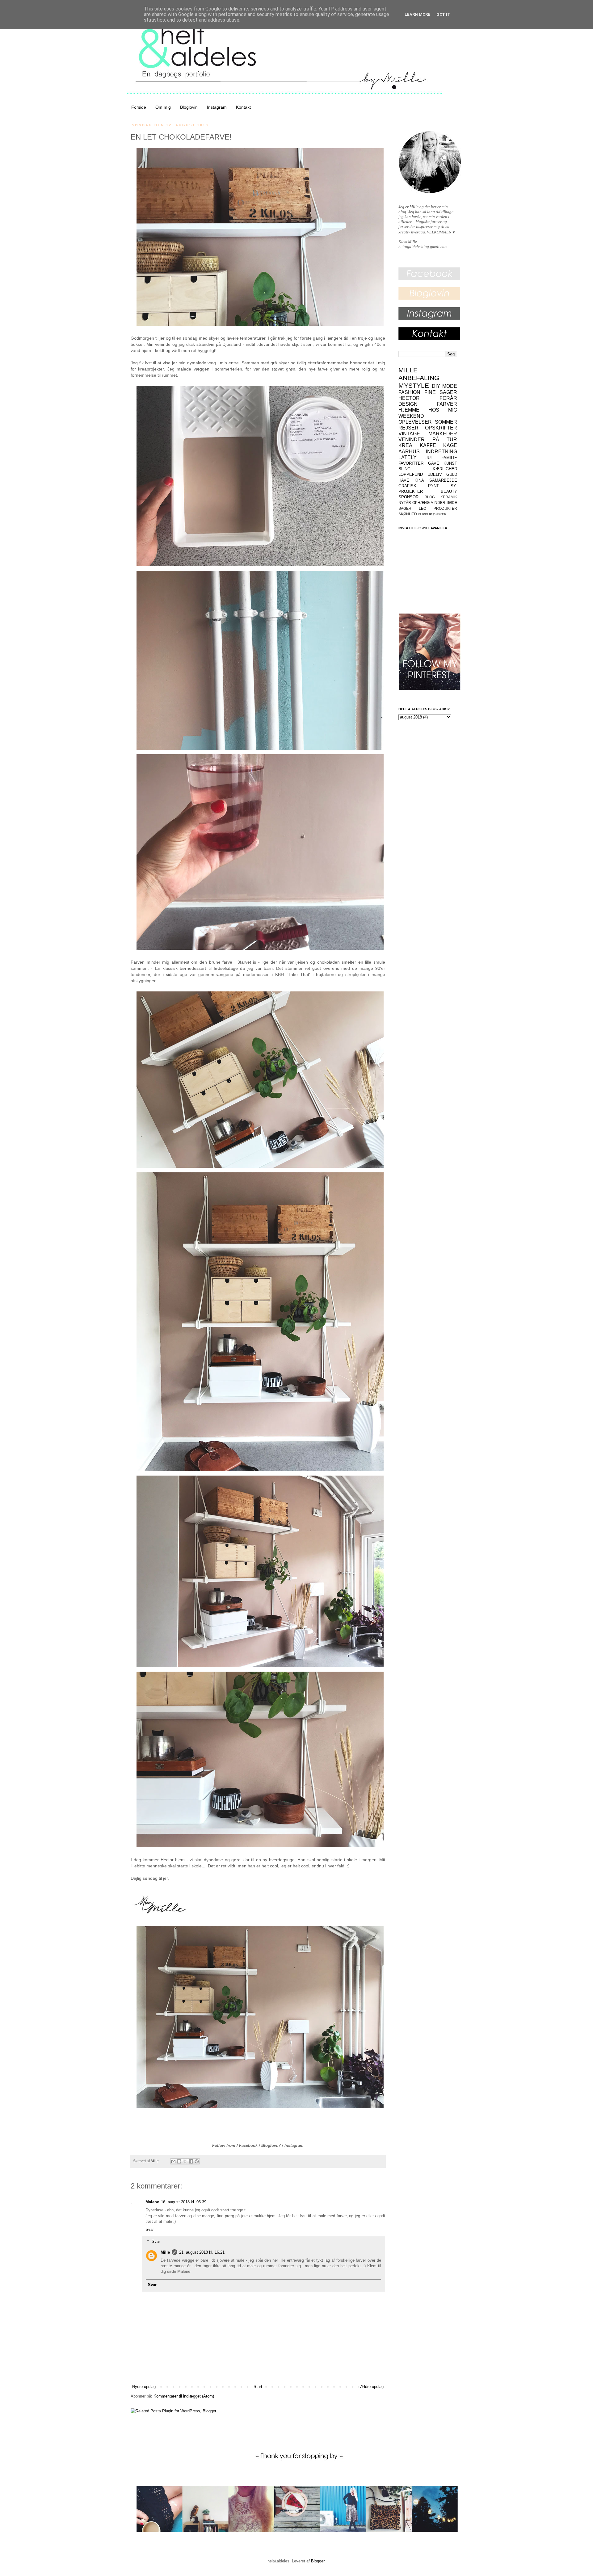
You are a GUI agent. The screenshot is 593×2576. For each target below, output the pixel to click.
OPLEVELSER (415, 422)
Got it (443, 14)
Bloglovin (189, 107)
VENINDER (412, 440)
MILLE (408, 370)
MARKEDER (443, 434)
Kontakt (243, 107)
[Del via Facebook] (191, 2161)
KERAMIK (449, 497)
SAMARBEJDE (443, 480)
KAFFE (428, 445)
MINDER (438, 503)
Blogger (318, 2561)
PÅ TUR (445, 440)
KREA (405, 445)
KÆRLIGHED (445, 469)
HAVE (404, 480)
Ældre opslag (372, 2387)
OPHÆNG (421, 503)
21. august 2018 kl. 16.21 (202, 2252)
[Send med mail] (173, 2161)
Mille (165, 2252)
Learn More (417, 14)
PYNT (433, 486)
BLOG (430, 497)
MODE (450, 386)
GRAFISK (407, 486)
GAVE (434, 463)
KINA (419, 480)
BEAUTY (449, 491)
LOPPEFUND (411, 474)
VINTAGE (409, 434)
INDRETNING (442, 452)
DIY (436, 386)
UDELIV (435, 474)
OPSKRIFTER (441, 428)
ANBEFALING (419, 378)
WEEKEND (411, 416)
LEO (423, 508)
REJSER (408, 428)
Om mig (163, 107)
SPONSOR (408, 497)
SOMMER (446, 422)
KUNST (450, 463)
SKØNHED (408, 514)
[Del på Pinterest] (197, 2161)
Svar (150, 2229)
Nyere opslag (144, 2387)
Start (258, 2387)
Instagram (217, 107)
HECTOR (409, 398)
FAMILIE (449, 458)
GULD (452, 474)
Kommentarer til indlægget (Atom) (184, 2396)
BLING (404, 469)
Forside (139, 107)
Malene (152, 2202)
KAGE (450, 445)
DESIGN (408, 404)
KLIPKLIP (425, 514)
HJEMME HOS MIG (428, 410)
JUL (429, 458)
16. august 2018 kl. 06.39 (184, 2202)
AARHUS (409, 452)
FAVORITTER (411, 463)
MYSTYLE (414, 385)
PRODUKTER (445, 508)
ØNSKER (440, 514)
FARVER (447, 404)
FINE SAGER (441, 392)
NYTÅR (405, 503)
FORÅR (448, 398)
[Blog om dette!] (179, 2161)
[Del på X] (185, 2161)
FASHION (409, 392)
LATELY (408, 457)
